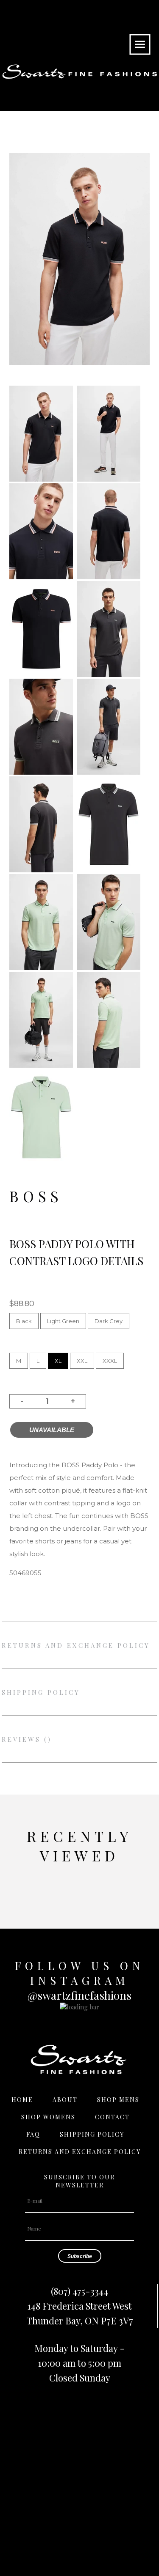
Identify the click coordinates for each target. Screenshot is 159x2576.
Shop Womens (48, 2117)
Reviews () (27, 1739)
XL (58, 1361)
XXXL (110, 1361)
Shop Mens (118, 2100)
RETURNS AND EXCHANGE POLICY (76, 1645)
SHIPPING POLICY (41, 1692)
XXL (82, 1361)
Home (22, 2100)
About (65, 2100)
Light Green (63, 1321)
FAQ (33, 2134)
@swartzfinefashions (79, 1995)
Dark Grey (109, 1321)
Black (24, 1321)
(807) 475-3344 (79, 2291)
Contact (112, 2117)
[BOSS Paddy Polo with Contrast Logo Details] (41, 479)
